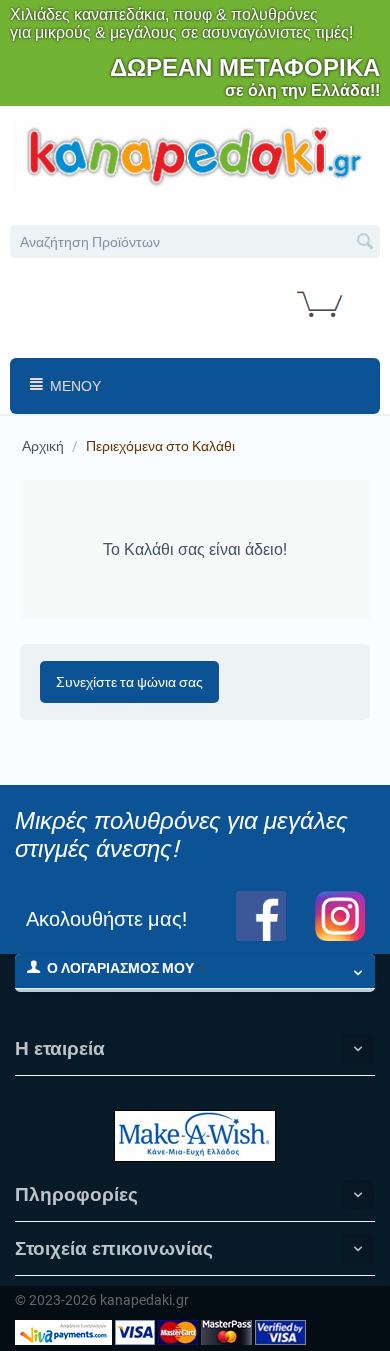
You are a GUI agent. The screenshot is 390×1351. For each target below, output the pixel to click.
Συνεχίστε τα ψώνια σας (129, 682)
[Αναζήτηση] (365, 243)
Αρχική (43, 446)
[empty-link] (195, 154)
